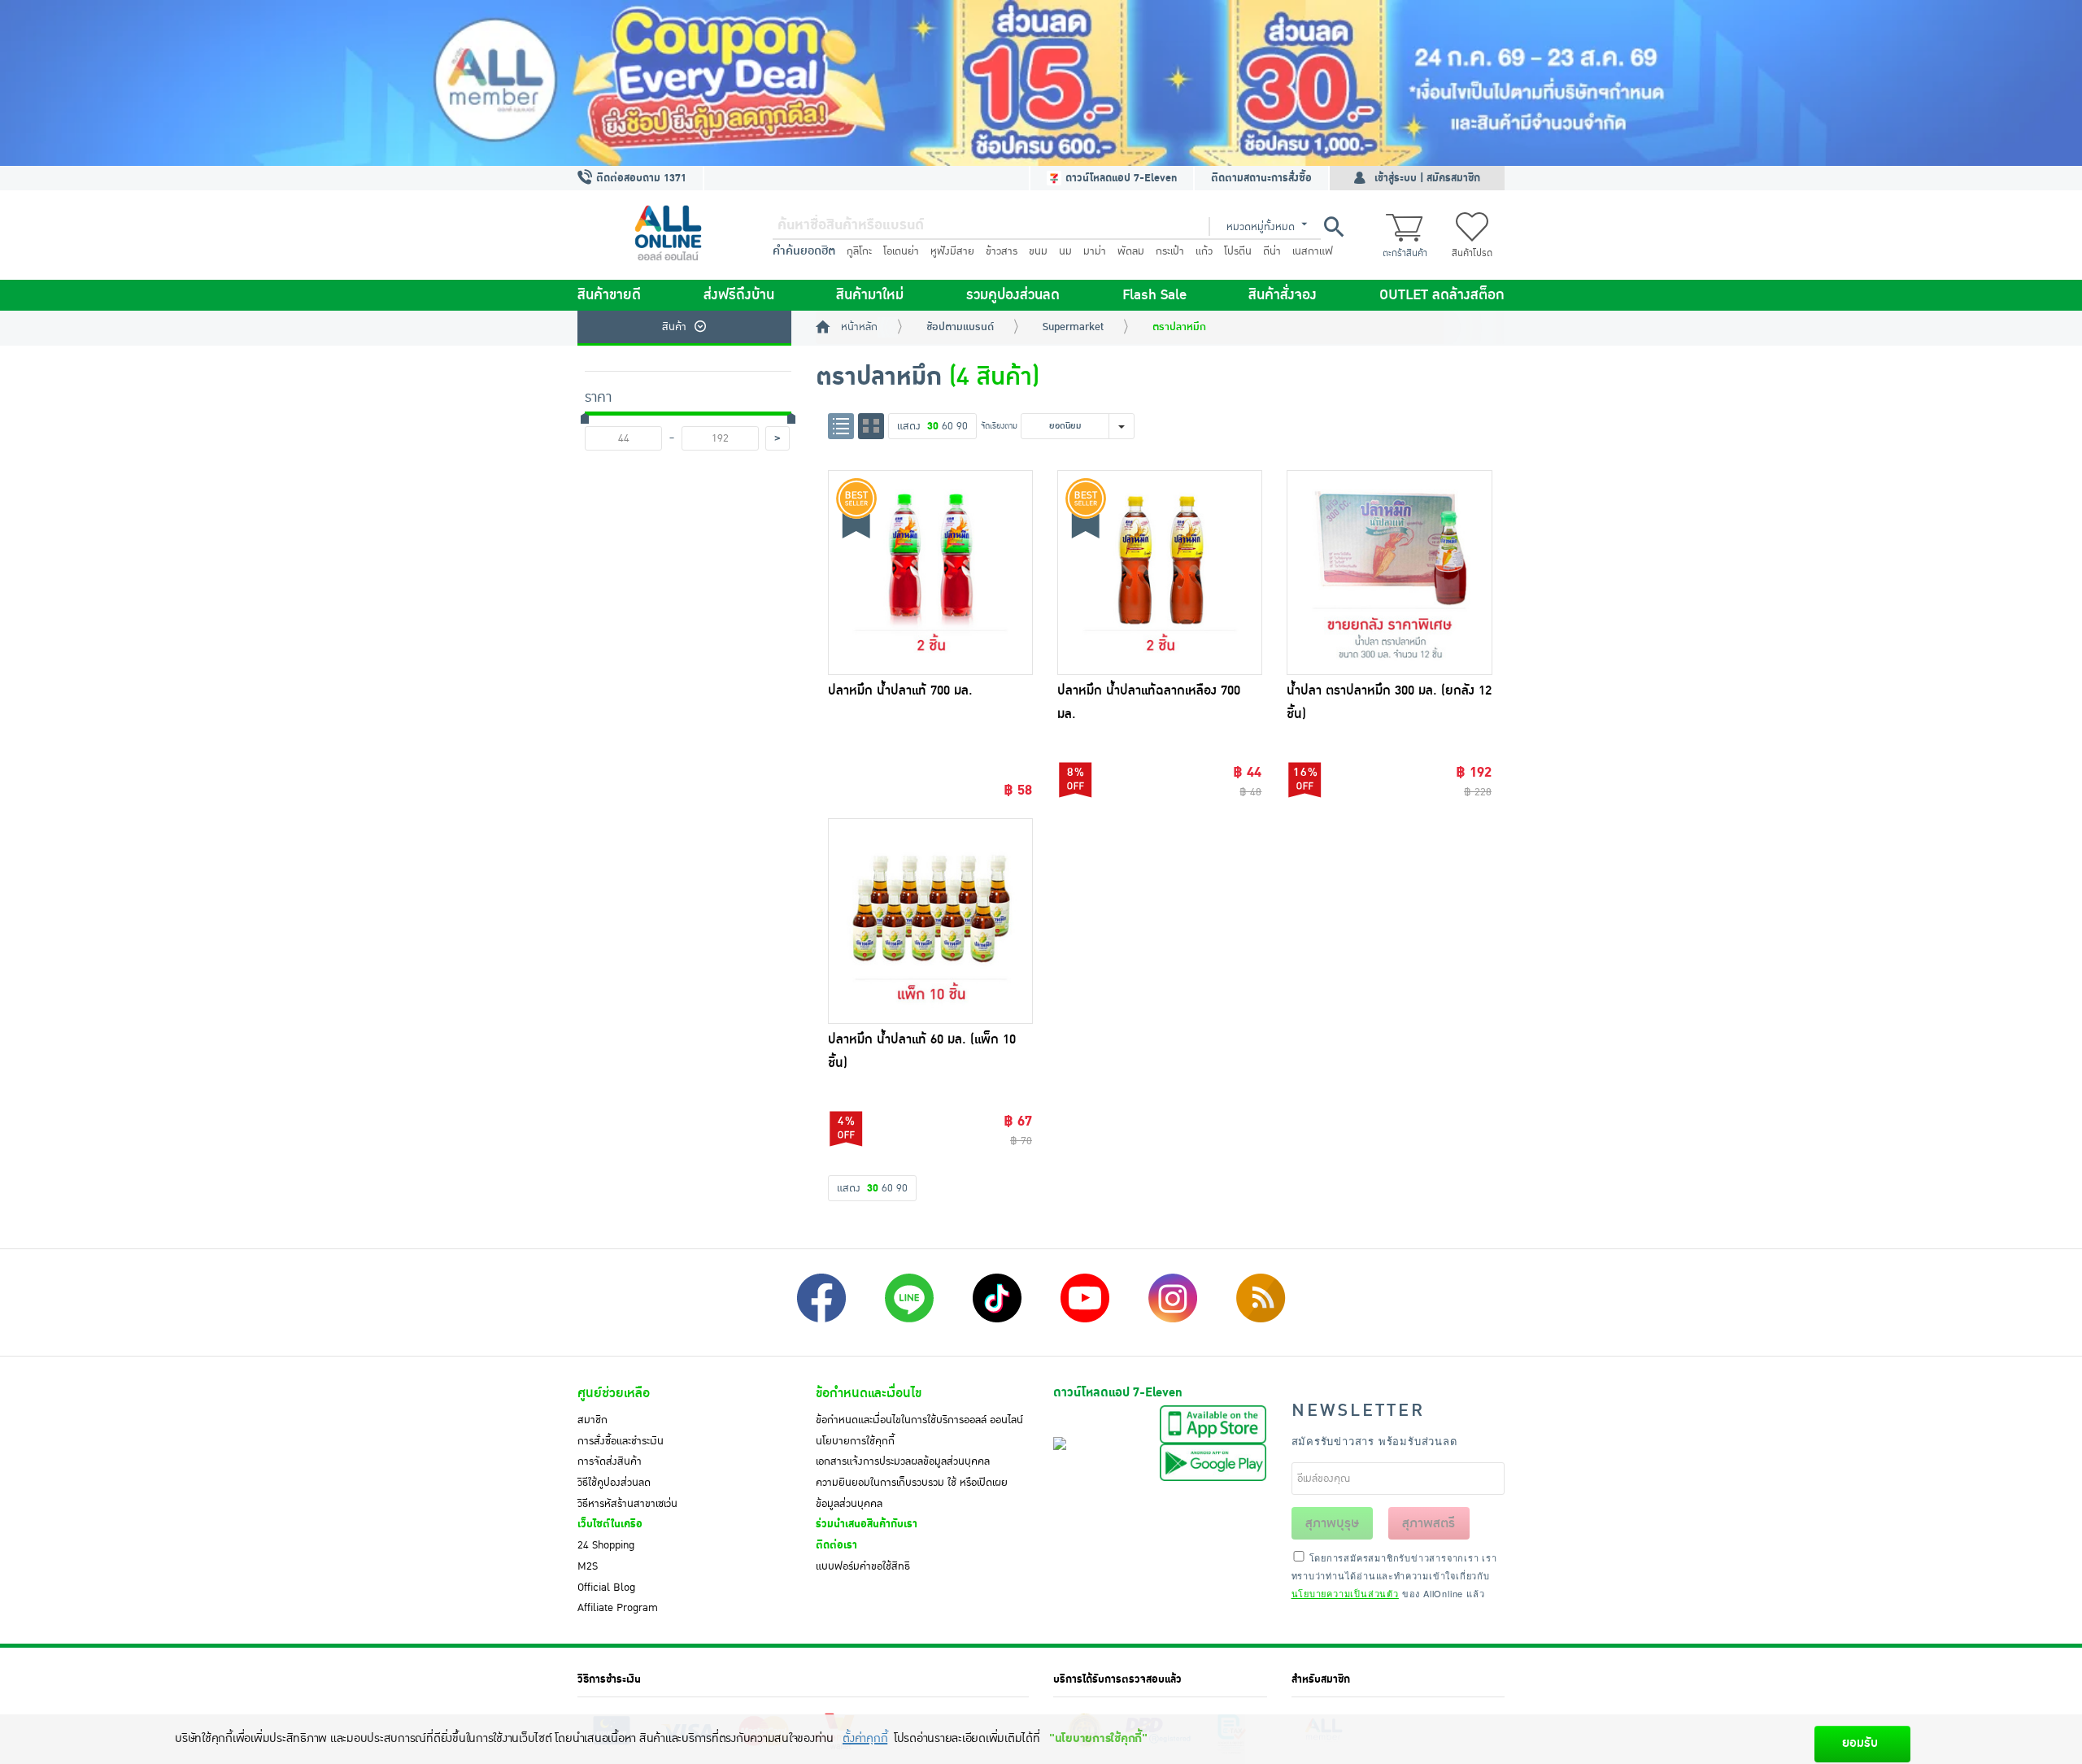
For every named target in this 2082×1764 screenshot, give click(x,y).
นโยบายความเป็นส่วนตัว (1345, 1593)
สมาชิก (592, 1420)
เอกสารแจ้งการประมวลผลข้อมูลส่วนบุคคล (903, 1461)
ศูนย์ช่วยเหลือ (614, 1393)
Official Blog (606, 1588)
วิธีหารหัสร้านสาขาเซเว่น (627, 1504)
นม (1065, 251)
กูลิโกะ (859, 251)
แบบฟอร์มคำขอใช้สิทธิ (863, 1566)
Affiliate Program (618, 1608)
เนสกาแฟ (1313, 251)
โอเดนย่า (901, 251)
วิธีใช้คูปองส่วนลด (614, 1483)
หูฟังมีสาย (952, 251)
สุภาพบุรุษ (1332, 1523)
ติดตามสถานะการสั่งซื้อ (1261, 178)
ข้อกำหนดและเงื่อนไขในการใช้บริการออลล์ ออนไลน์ (919, 1420)
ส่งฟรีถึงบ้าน (739, 295)
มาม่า (1095, 251)
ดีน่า (1272, 251)
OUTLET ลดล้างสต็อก (1442, 295)
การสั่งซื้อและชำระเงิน (621, 1441)
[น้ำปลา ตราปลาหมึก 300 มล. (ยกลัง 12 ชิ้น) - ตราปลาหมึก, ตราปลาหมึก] (1389, 573)
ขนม (1038, 251)
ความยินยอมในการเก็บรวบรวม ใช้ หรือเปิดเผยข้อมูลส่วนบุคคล (912, 1493)
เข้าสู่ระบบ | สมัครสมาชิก (1427, 178)
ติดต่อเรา (836, 1545)
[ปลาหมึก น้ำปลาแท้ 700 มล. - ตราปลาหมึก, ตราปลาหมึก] (930, 573)
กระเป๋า (1170, 251)
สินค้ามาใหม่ (870, 295)
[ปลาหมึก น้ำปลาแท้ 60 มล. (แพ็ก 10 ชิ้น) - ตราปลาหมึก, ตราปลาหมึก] (930, 921)
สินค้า (674, 327)
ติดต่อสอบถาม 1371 (640, 178)
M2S (588, 1566)
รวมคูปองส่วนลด (1013, 295)
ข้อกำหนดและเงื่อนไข (869, 1393)
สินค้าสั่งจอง (1283, 295)
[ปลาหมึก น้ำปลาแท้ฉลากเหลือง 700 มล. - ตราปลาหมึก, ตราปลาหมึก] (1160, 573)
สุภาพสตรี (1429, 1523)
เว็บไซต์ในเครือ (610, 1524)
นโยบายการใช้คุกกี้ (855, 1441)
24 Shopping (606, 1545)
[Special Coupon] (1041, 83)
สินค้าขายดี (609, 295)
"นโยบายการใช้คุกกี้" (1098, 1738)
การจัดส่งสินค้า (610, 1461)
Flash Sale (1154, 295)
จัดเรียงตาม (999, 426)
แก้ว (1204, 251)
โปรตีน (1238, 251)
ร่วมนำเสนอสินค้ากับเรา (867, 1524)
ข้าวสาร (1002, 251)
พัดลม (1131, 251)
